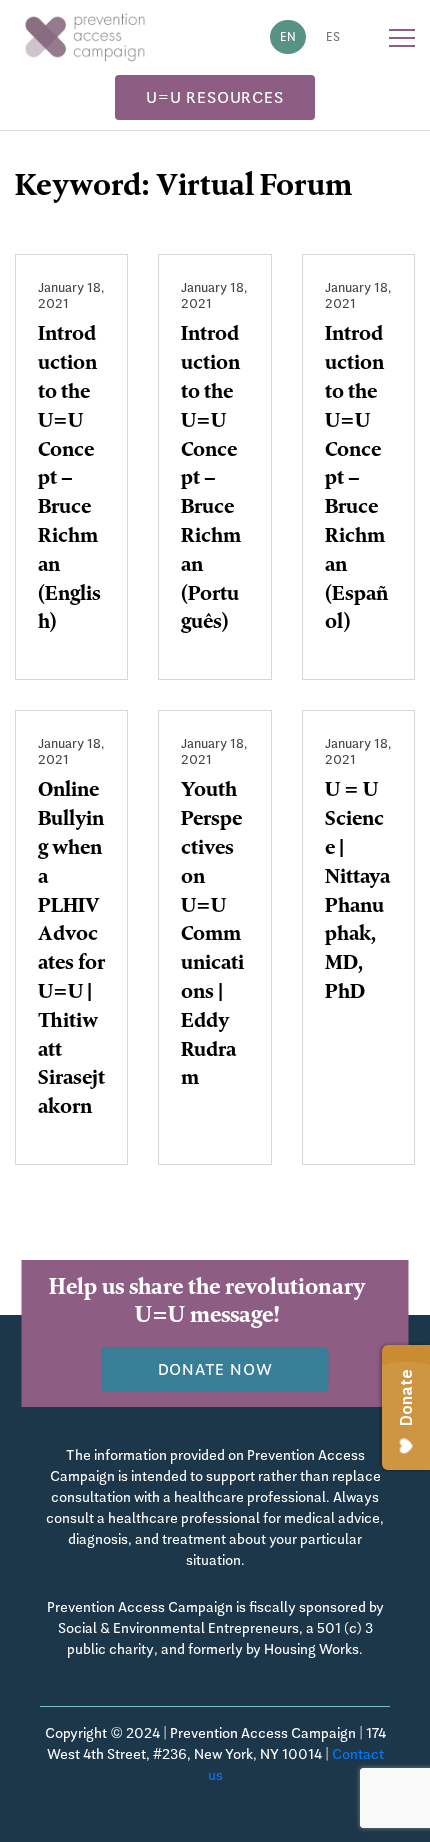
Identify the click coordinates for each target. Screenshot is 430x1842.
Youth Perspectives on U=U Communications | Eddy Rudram (212, 936)
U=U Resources (214, 97)
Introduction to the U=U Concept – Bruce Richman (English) (69, 480)
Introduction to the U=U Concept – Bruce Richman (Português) (211, 480)
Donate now (215, 1369)
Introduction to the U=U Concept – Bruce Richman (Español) (356, 480)
